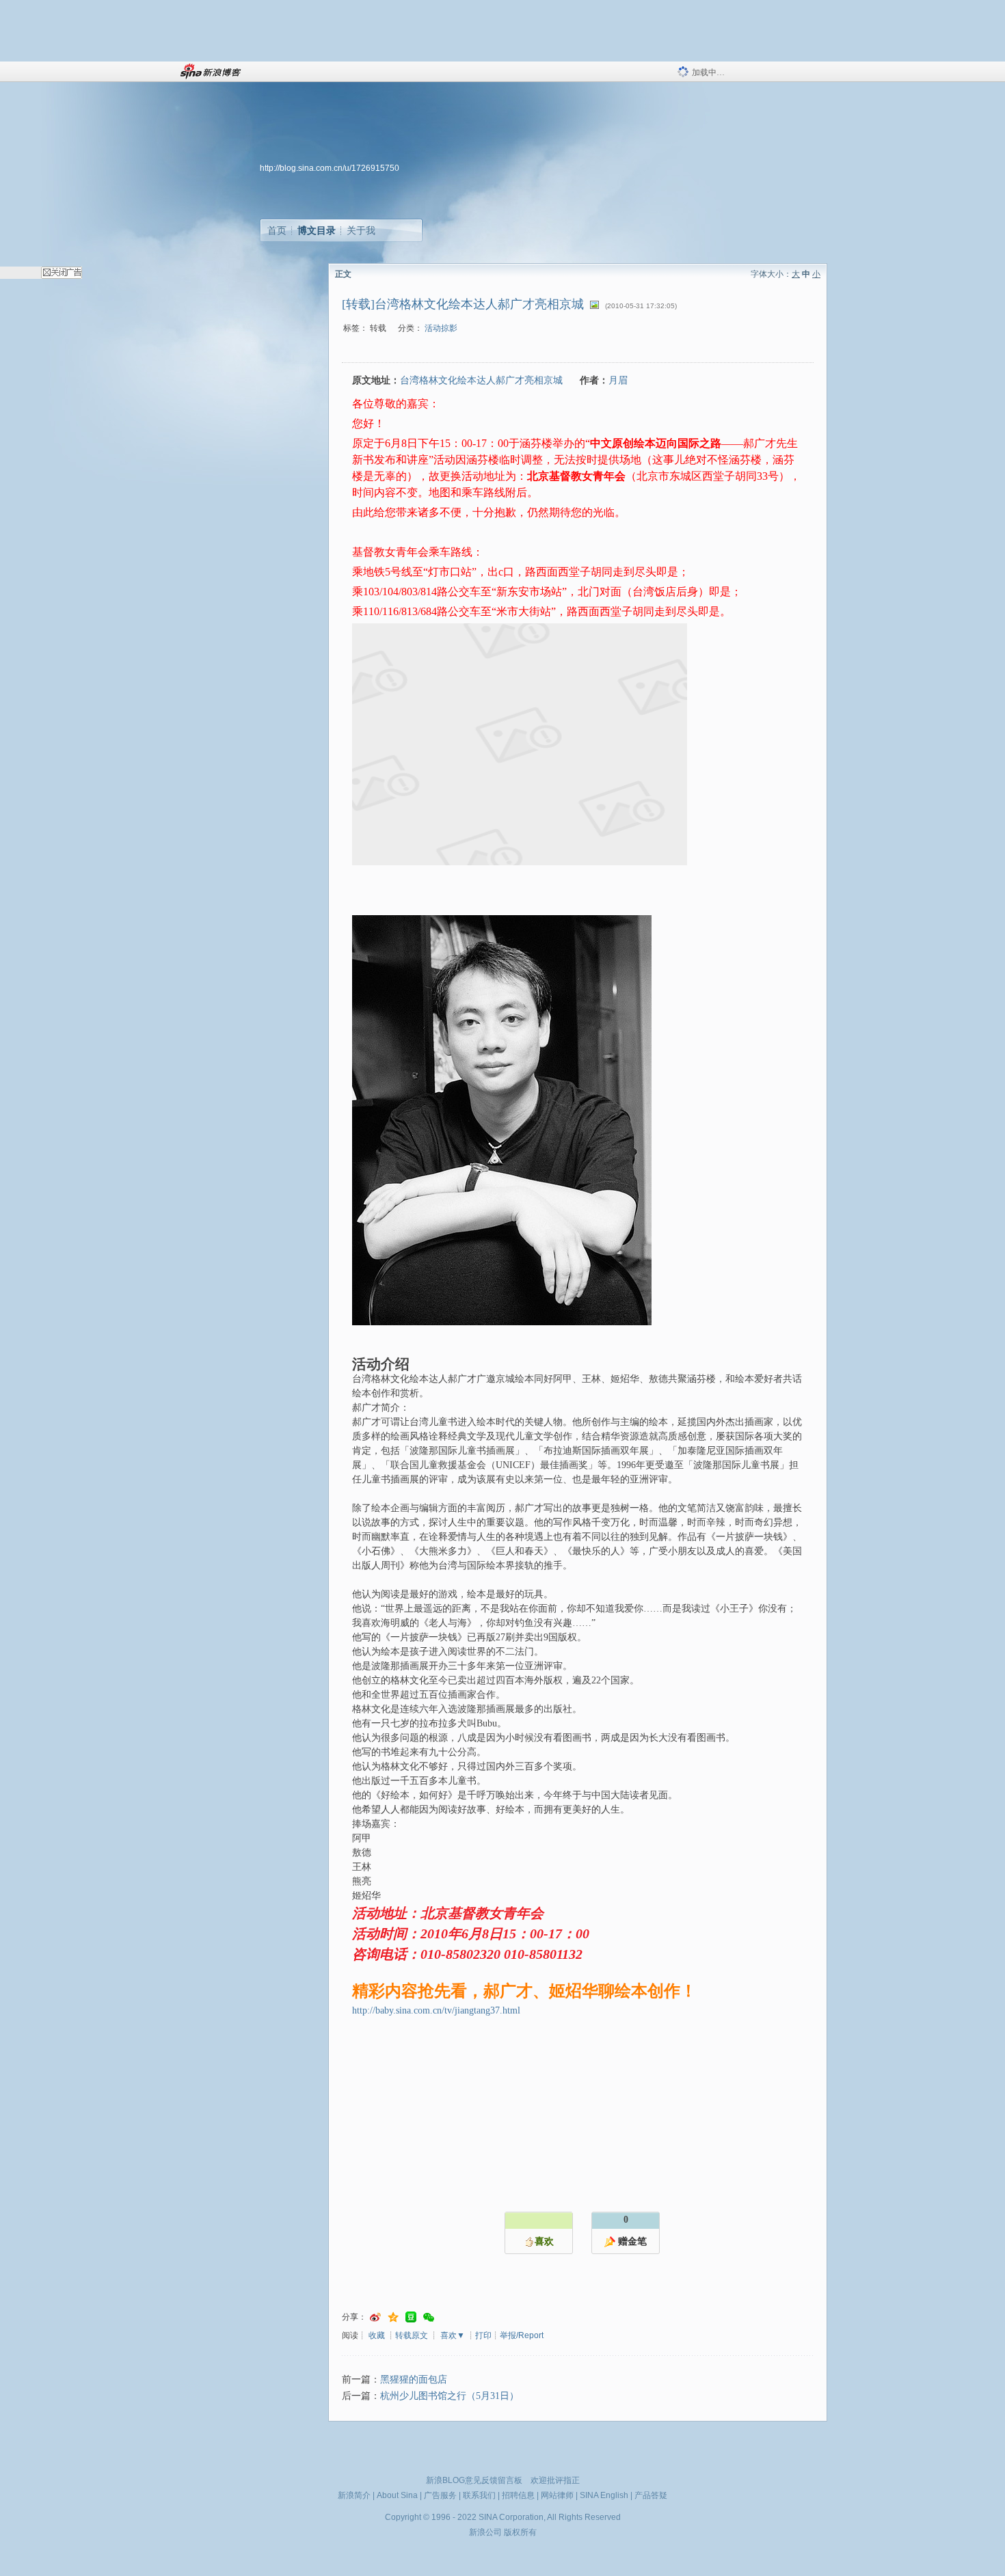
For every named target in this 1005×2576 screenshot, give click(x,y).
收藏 (377, 2335)
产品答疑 (651, 2495)
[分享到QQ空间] (393, 2317)
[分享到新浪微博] (375, 2317)
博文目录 (317, 230)
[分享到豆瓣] (411, 2317)
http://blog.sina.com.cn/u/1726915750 (330, 168)
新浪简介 (354, 2495)
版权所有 (520, 2532)
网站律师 (557, 2495)
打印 (483, 2335)
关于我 (361, 230)
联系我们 (479, 2495)
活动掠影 (441, 328)
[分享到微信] (429, 2317)
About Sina (397, 2495)
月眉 (618, 380)
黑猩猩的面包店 (414, 2380)
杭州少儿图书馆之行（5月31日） (450, 2396)
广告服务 (440, 2495)
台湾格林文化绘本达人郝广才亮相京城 (481, 380)
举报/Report (522, 2335)
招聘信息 (518, 2495)
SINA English (604, 2495)
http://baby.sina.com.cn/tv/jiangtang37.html (436, 2010)
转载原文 (412, 2335)
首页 (277, 230)
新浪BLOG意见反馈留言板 (474, 2480)
